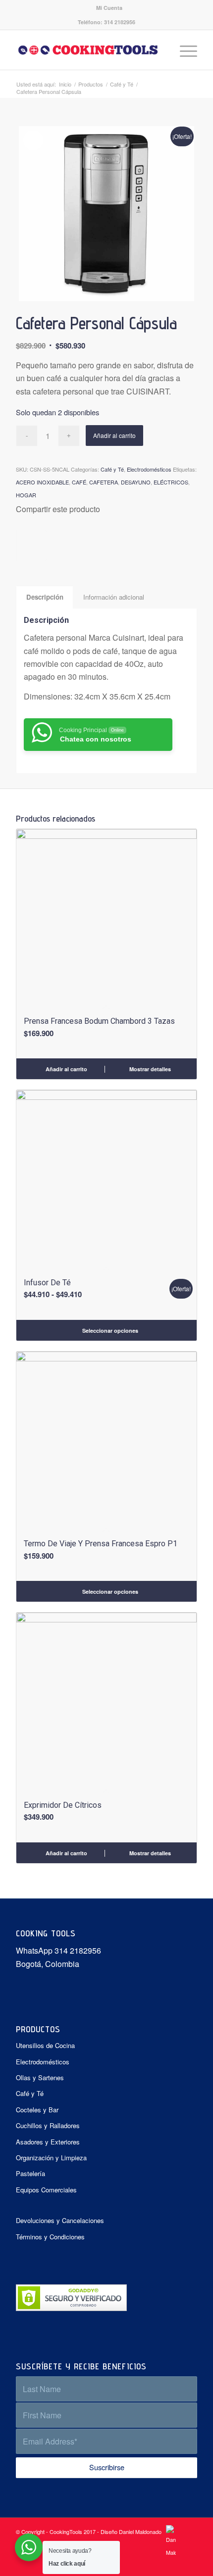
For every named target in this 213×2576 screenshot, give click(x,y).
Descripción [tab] (45, 597)
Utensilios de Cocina (45, 2045)
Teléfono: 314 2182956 (106, 22)
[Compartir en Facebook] (20, 545)
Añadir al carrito (114, 435)
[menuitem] (109, 8)
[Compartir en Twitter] (26, 545)
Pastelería (30, 2173)
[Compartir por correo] (43, 545)
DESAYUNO (136, 482)
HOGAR (26, 495)
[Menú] (184, 50)
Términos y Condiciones (50, 2237)
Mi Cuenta (109, 8)
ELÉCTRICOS (171, 482)
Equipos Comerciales (46, 2190)
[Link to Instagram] (190, 2564)
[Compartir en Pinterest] (31, 545)
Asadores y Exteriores (48, 2142)
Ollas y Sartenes (40, 2077)
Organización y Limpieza (51, 2158)
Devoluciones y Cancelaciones (60, 2220)
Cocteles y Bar (37, 2110)
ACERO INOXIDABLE (42, 482)
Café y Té (112, 469)
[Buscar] (160, 50)
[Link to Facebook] (175, 2564)
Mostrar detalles (149, 1069)
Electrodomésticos (149, 469)
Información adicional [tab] (114, 597)
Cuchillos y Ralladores (48, 2125)
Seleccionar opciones (109, 1331)
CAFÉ (79, 482)
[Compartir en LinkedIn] (37, 545)
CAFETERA (104, 482)
